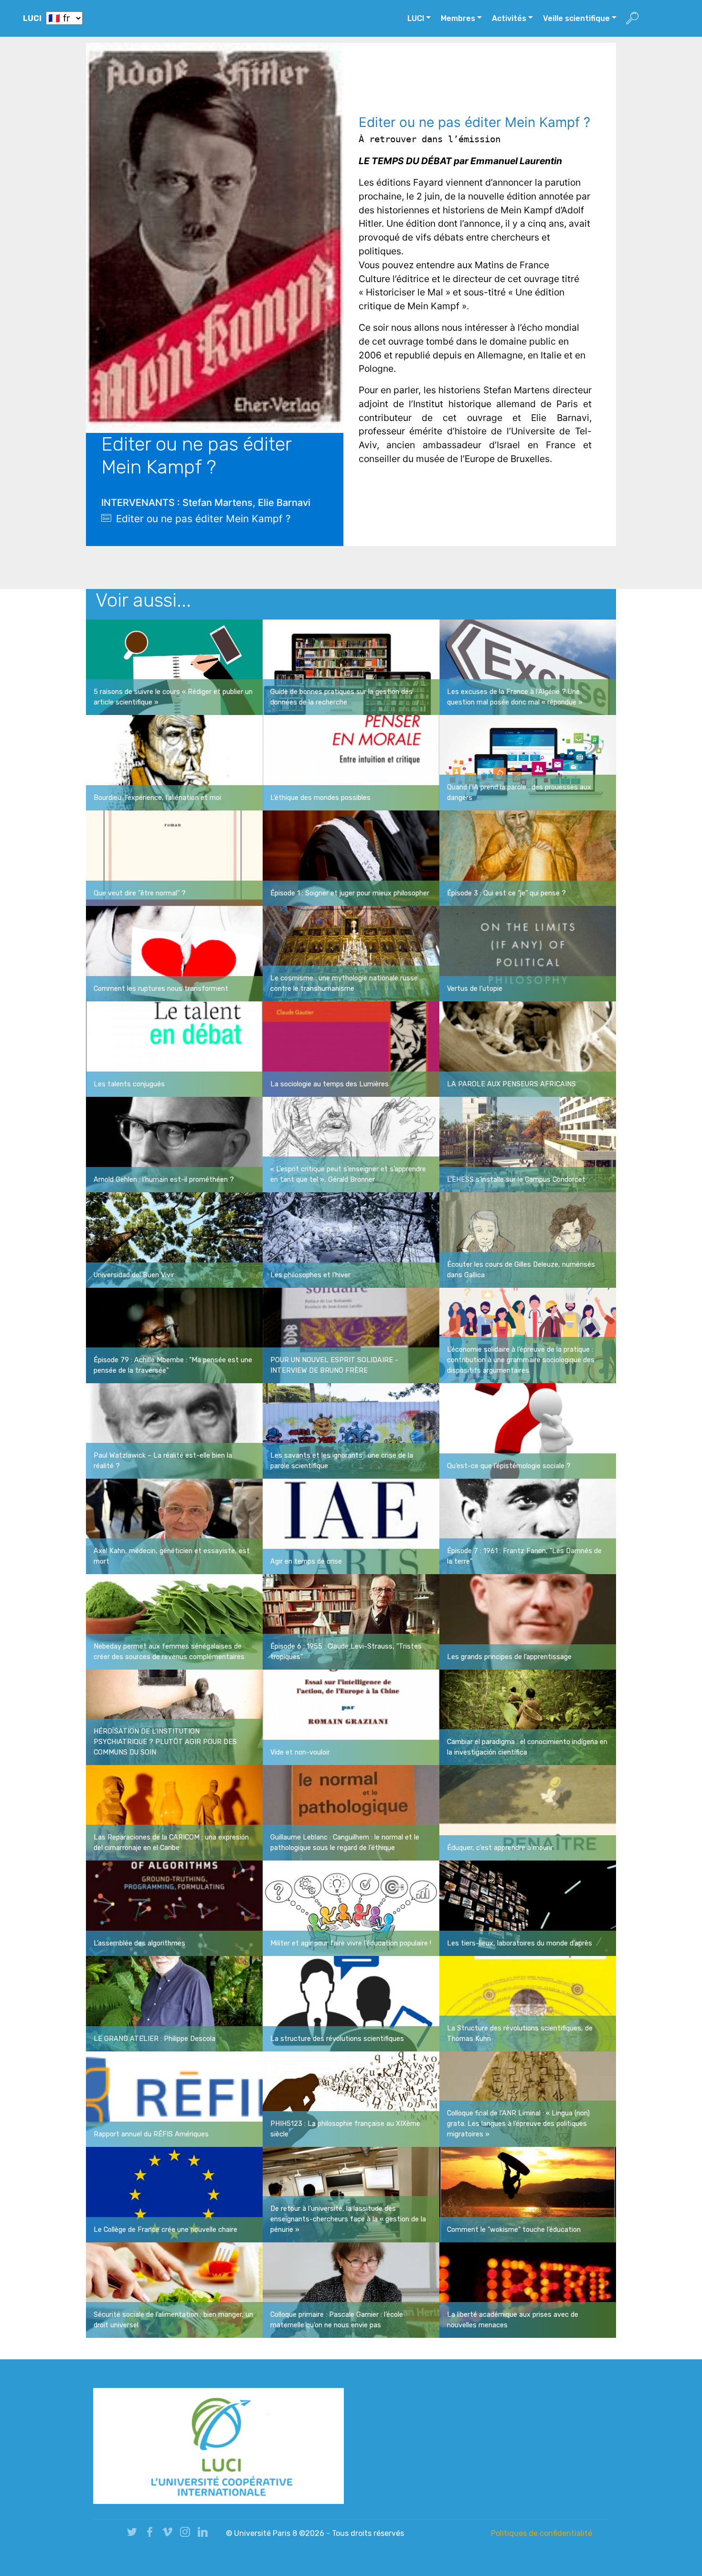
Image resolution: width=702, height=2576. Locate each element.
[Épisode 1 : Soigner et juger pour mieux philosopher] (351, 858)
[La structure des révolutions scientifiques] (351, 2003)
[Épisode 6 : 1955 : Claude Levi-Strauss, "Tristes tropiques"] (351, 1621)
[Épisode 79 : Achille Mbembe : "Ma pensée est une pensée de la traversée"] (174, 1335)
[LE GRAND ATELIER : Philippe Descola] (174, 2003)
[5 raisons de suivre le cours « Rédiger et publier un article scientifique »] (174, 667)
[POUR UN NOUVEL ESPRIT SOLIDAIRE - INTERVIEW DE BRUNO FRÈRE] (351, 1335)
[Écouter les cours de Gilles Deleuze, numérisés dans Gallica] (528, 1240)
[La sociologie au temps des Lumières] (351, 1049)
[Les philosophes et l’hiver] (351, 1240)
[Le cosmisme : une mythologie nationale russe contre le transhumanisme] (351, 953)
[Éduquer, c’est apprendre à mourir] (528, 1812)
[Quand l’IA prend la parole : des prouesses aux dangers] (528, 762)
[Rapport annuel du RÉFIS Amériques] (174, 2099)
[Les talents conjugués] (174, 1049)
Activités (509, 18)
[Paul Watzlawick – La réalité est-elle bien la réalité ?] (174, 1430)
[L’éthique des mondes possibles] (351, 762)
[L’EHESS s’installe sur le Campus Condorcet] (528, 1144)
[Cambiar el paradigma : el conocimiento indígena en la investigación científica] (528, 1717)
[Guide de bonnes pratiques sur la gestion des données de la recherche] (351, 667)
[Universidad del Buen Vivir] (174, 1240)
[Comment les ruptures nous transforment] (174, 953)
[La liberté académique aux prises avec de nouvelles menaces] (528, 2290)
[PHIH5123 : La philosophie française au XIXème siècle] (351, 2099)
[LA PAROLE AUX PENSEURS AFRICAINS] (528, 1049)
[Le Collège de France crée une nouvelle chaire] (174, 2194)
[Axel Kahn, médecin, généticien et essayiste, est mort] (174, 1526)
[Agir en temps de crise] (351, 1526)
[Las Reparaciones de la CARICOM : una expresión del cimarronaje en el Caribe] (174, 1812)
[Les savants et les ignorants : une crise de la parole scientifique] (351, 1430)
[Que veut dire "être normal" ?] (174, 858)
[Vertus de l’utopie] (528, 953)
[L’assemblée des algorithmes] (174, 1908)
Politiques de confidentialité (542, 2533)
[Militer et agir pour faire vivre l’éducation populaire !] (351, 1908)
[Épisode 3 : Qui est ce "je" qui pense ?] (528, 858)
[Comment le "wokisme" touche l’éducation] (528, 2194)
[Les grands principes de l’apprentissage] (528, 1621)
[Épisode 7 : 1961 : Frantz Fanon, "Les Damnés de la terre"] (528, 1526)
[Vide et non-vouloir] (351, 1717)
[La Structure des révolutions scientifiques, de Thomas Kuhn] (528, 2003)
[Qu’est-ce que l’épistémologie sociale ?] (528, 1430)
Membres (458, 18)
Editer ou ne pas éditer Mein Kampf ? (203, 519)
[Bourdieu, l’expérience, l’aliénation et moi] (174, 762)
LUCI (32, 18)
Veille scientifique (576, 18)
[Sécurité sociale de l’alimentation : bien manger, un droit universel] (174, 2290)
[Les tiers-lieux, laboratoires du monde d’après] (528, 1908)
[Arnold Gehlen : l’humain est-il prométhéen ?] (174, 1144)
